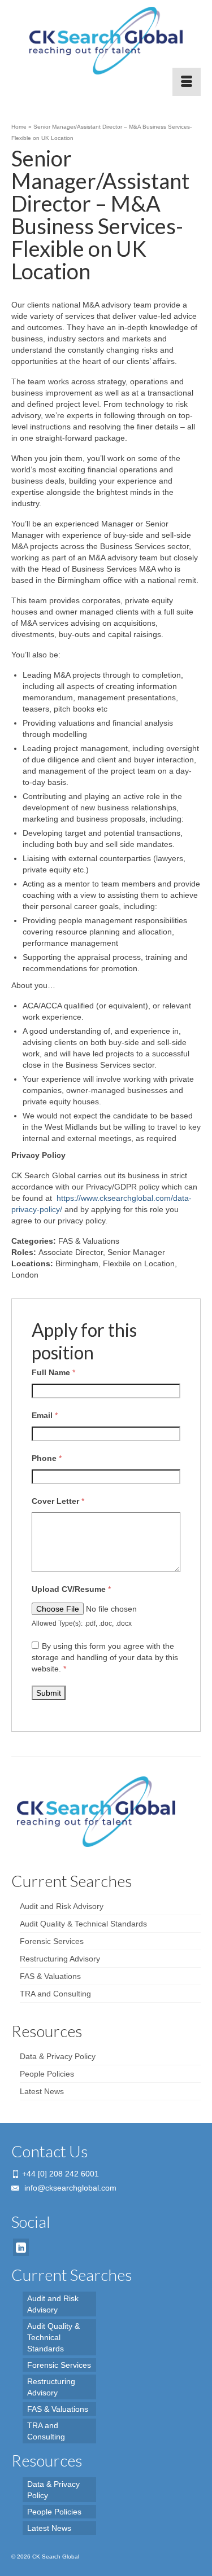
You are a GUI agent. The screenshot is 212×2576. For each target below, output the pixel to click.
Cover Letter (58, 1501)
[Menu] (187, 82)
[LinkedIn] (21, 2247)
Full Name (53, 1372)
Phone (47, 1458)
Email (45, 1415)
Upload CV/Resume (71, 1589)
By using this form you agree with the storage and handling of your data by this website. (105, 1657)
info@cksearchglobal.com (69, 2188)
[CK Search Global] (106, 41)
